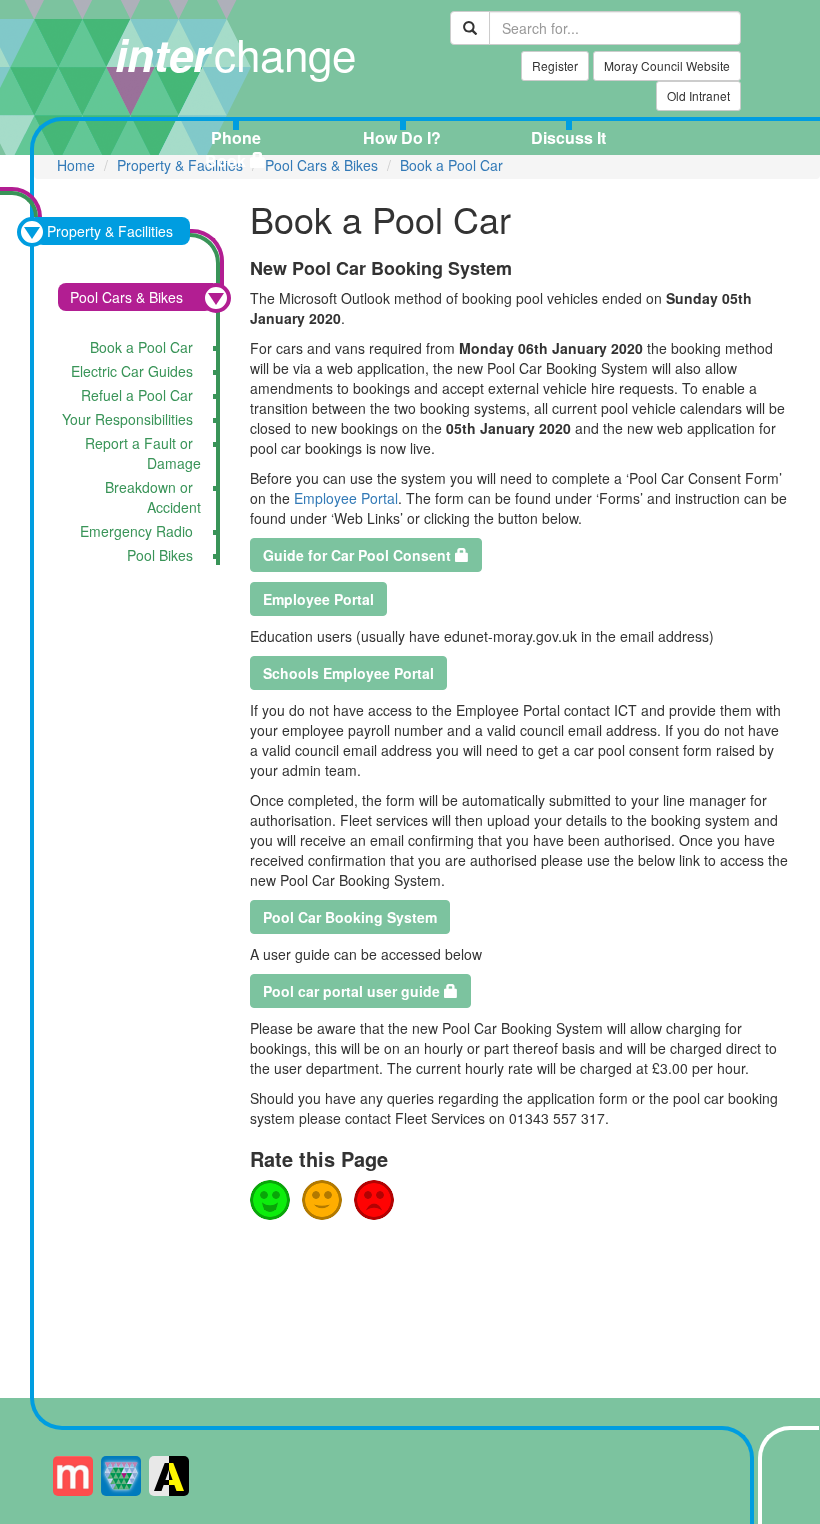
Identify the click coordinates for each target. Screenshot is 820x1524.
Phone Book (233, 149)
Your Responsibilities (127, 419)
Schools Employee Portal (348, 673)
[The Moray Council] (121, 1476)
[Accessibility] (169, 1476)
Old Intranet (698, 95)
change (235, 52)
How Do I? (402, 138)
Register (555, 65)
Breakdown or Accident (153, 497)
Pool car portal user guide (351, 991)
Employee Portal (346, 498)
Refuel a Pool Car (137, 395)
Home (76, 165)
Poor (374, 1200)
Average (322, 1200)
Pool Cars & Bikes (321, 165)
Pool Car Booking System (350, 917)
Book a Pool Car (451, 165)
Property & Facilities (180, 165)
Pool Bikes (160, 555)
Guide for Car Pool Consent (357, 555)
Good (270, 1200)
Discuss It (568, 138)
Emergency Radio (136, 531)
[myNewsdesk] (73, 1476)
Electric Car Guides (132, 371)
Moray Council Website (667, 65)
